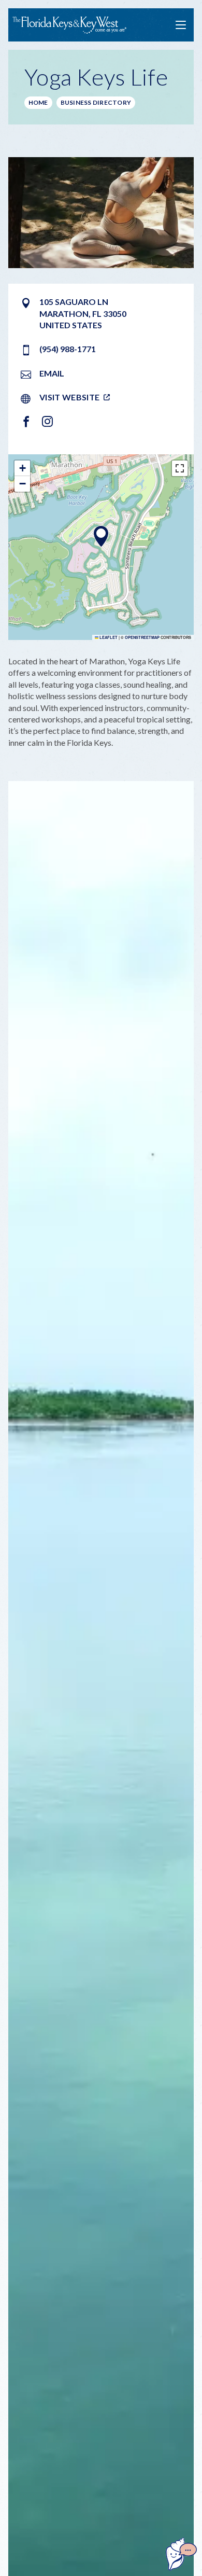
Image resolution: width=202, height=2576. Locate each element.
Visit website (69, 397)
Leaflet (108, 637)
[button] (101, 536)
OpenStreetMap (142, 637)
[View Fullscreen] (180, 468)
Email (52, 373)
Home (38, 102)
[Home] (69, 25)
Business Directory (96, 102)
